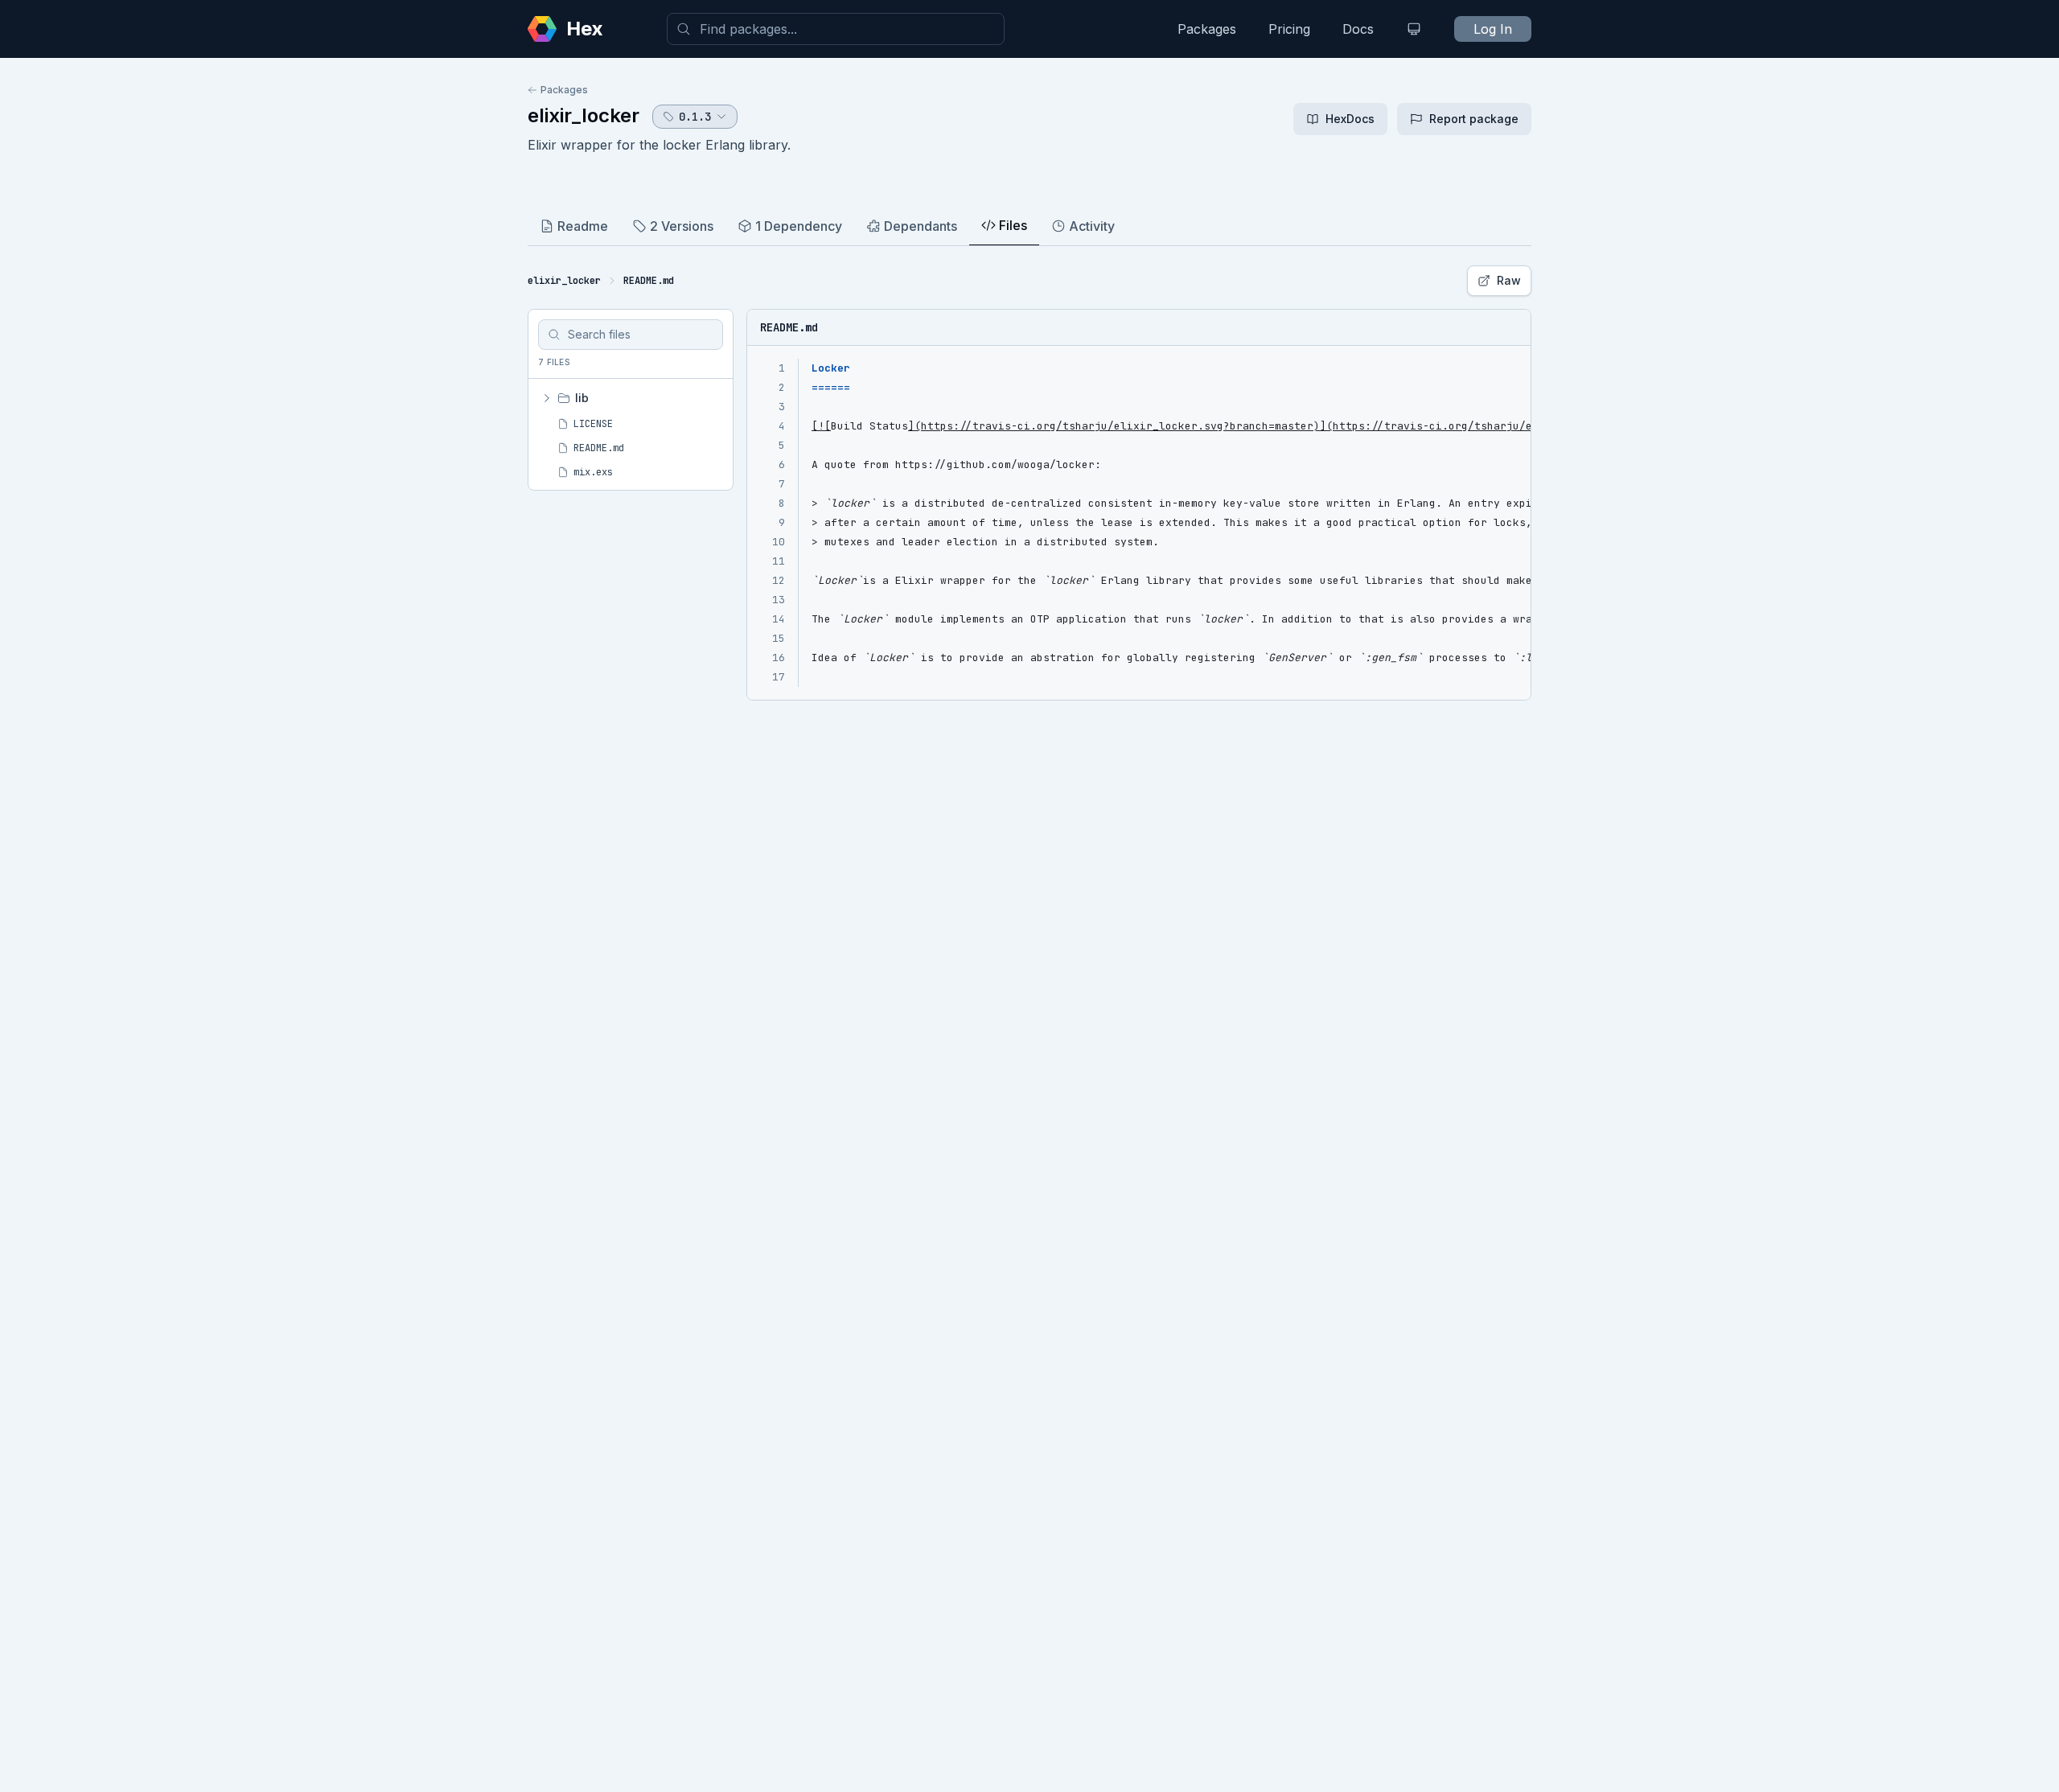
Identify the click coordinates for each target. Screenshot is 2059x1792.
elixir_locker (584, 115)
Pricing (1289, 29)
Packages (1207, 29)
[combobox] (836, 29)
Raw (1509, 280)
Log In (1493, 29)
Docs (1358, 29)
